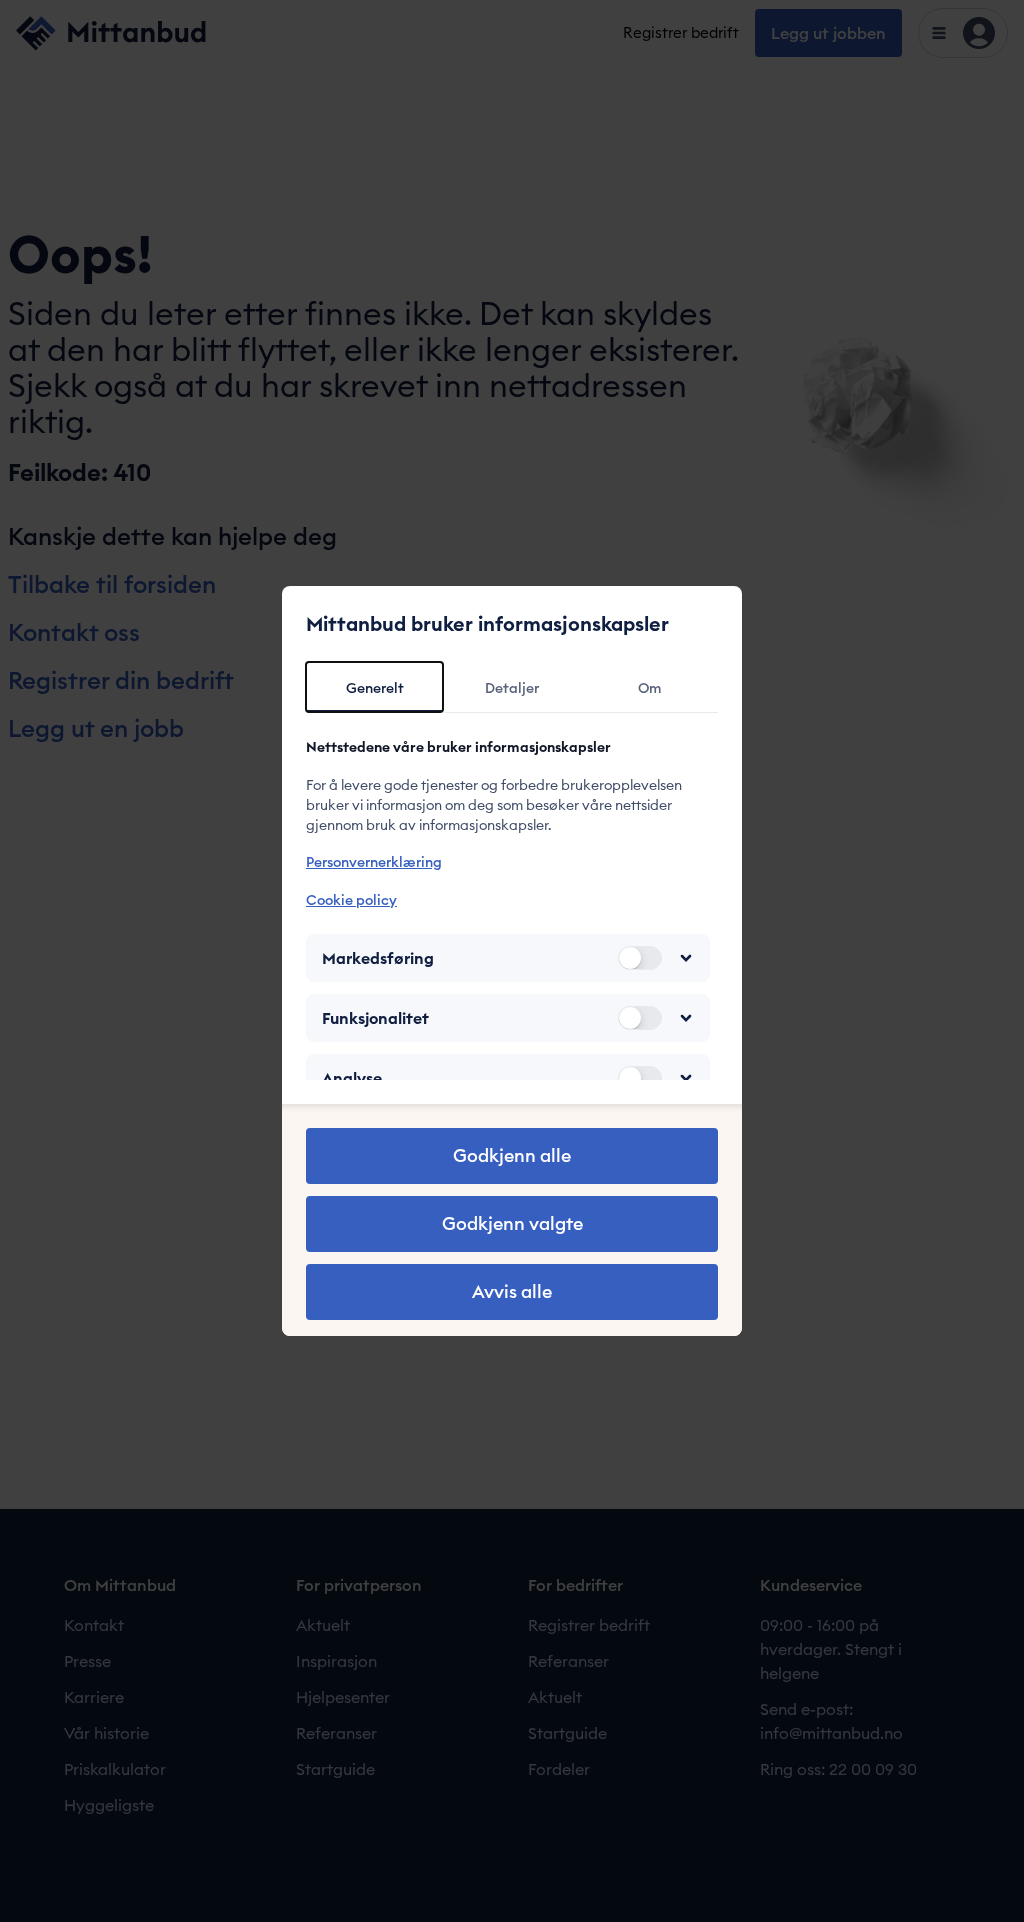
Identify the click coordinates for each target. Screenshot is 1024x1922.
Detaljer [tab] (512, 688)
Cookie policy (351, 900)
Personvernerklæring (374, 862)
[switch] (640, 958)
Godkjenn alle (512, 1155)
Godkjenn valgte (512, 1223)
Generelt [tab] (375, 688)
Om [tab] (649, 688)
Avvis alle (512, 1291)
